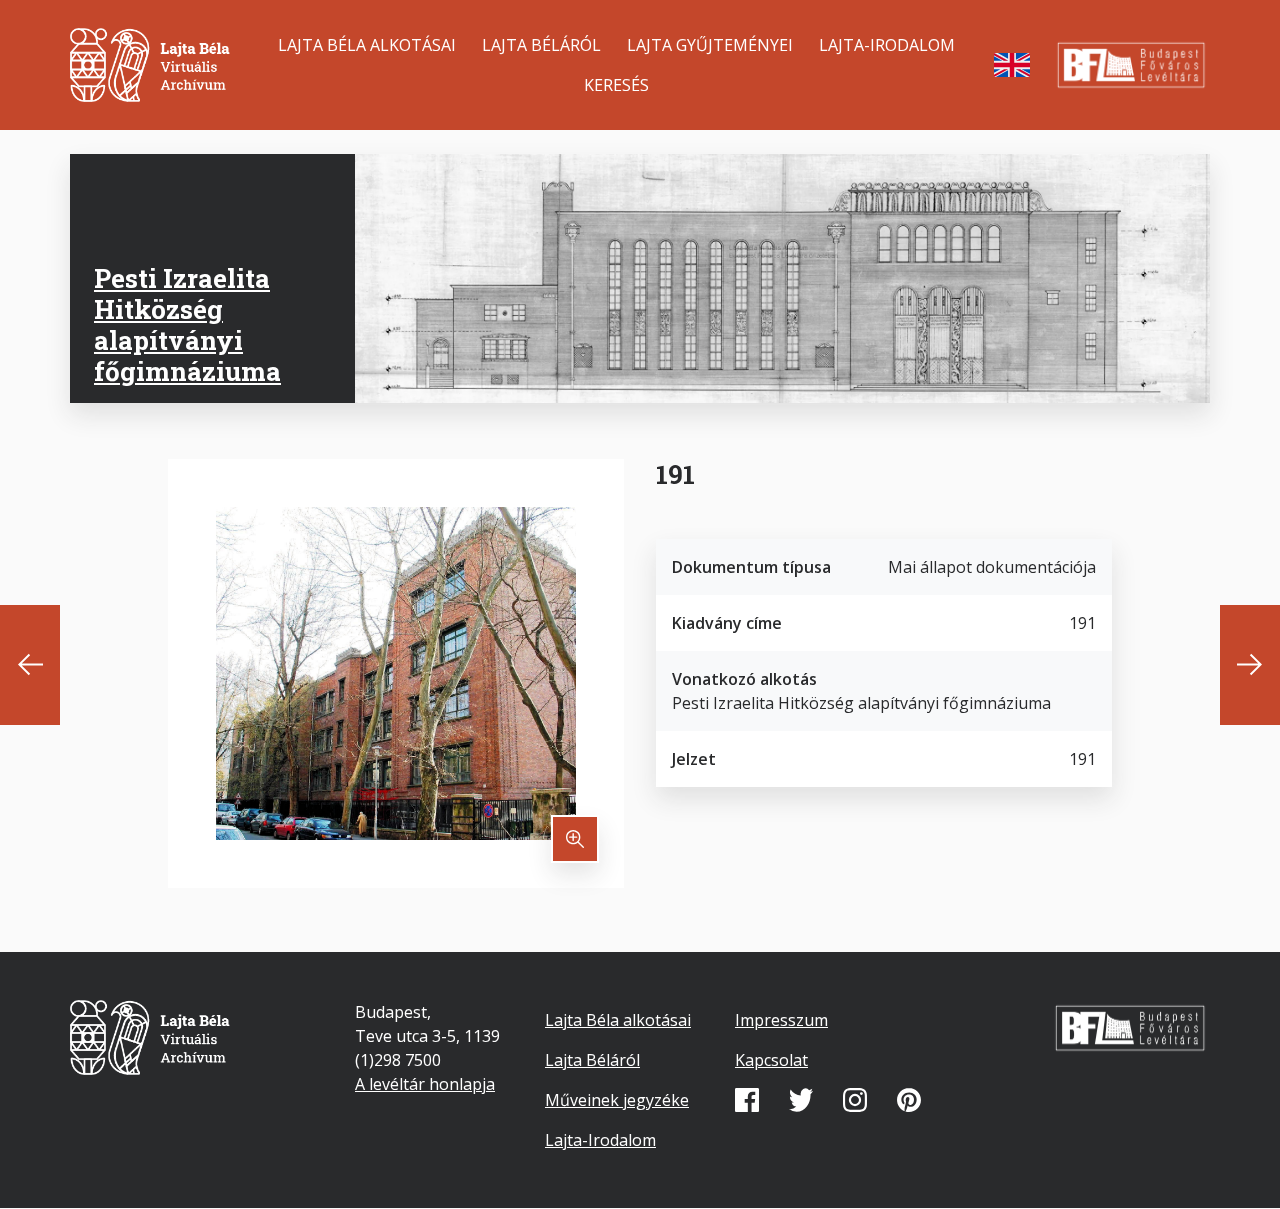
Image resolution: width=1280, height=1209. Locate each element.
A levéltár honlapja (425, 1084)
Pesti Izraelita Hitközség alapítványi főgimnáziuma (187, 325)
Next (1250, 665)
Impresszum (781, 1020)
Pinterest (909, 1100)
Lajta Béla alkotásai (367, 45)
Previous (30, 665)
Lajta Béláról (541, 45)
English (1012, 65)
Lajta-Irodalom (887, 45)
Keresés (616, 85)
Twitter (801, 1100)
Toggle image (575, 839)
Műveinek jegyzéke (617, 1100)
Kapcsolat (771, 1060)
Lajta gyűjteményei (710, 45)
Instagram (855, 1100)
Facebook (747, 1100)
